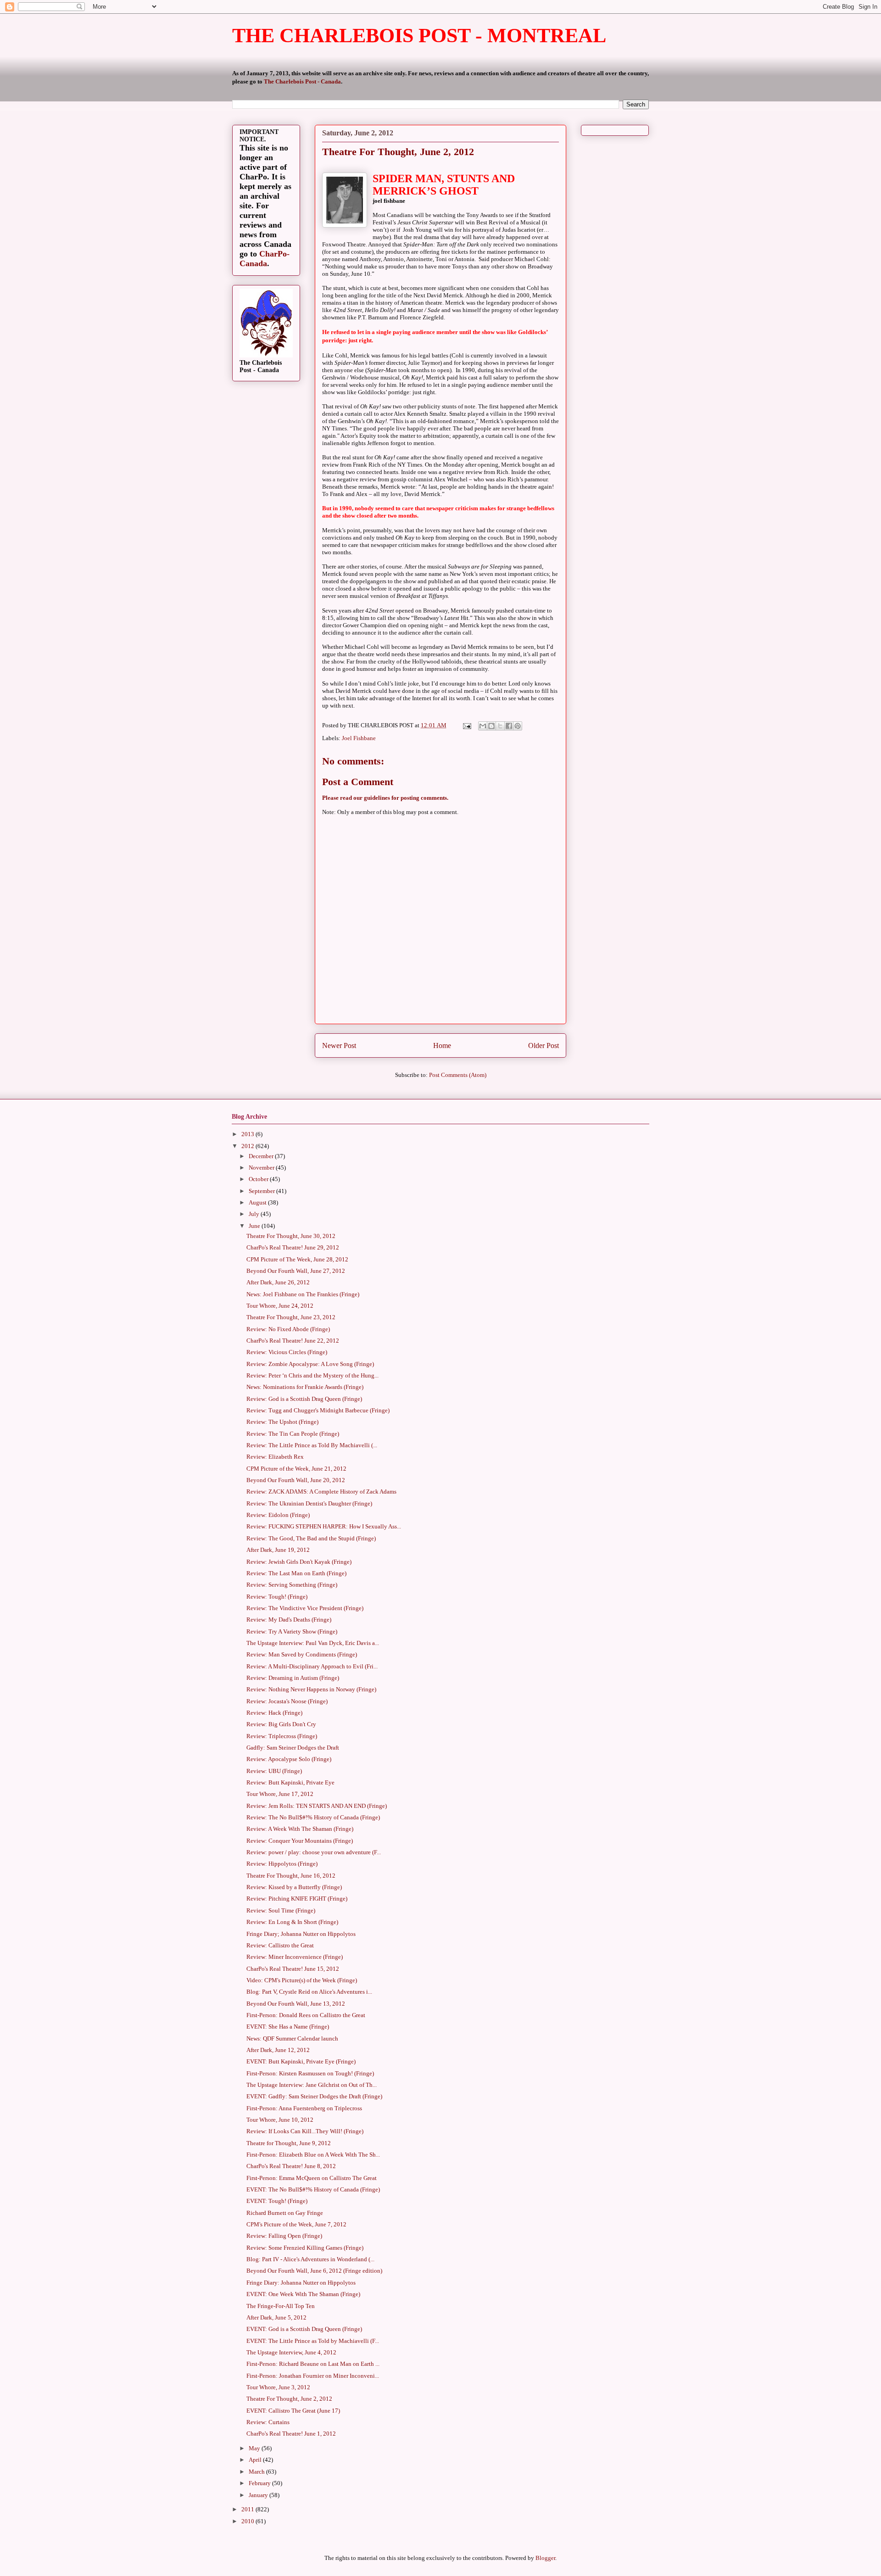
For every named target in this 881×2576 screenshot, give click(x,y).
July (255, 1214)
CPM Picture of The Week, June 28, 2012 (297, 1259)
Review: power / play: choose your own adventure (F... (314, 1852)
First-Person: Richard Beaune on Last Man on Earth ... (313, 2364)
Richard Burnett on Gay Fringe (285, 2213)
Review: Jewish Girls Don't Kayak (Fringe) (299, 1562)
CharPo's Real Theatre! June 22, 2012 (293, 1341)
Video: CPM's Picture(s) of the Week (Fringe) (302, 1980)
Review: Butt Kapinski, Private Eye (290, 1782)
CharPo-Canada (265, 259)
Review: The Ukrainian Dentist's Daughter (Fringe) (309, 1503)
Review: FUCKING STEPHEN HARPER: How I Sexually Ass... (324, 1526)
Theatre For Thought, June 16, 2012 (291, 1876)
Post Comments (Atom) (458, 1075)
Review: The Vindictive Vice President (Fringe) (305, 1608)
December (262, 1156)
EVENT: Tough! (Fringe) (277, 2201)
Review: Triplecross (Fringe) (282, 1736)
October (259, 1179)
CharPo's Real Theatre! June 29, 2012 (293, 1247)
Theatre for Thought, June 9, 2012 (289, 2143)
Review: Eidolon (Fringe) (278, 1515)
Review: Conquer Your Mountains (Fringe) (300, 1841)
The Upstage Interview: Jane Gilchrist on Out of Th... (312, 2085)
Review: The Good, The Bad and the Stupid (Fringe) (311, 1538)
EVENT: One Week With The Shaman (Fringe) (303, 2294)
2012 (248, 1146)
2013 (248, 1134)
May (255, 2448)
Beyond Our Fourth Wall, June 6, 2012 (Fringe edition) (314, 2271)
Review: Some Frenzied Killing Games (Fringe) (305, 2248)
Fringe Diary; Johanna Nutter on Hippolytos (301, 1934)
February (260, 2483)
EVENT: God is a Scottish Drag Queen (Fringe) (304, 2329)
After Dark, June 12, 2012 (278, 2050)
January (259, 2495)
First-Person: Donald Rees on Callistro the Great (306, 2015)
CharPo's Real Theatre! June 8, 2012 (291, 2166)
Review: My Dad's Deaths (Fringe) (289, 1620)
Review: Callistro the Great (280, 1945)
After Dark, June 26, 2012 (278, 1282)
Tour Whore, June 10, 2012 (280, 2120)
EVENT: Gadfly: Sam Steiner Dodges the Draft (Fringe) (314, 2096)
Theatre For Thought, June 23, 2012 (291, 1317)
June (255, 1226)
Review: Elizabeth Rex (275, 1457)
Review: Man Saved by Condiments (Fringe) (302, 1654)
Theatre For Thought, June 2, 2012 (289, 2399)
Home (442, 1045)
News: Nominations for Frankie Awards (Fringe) (305, 1387)
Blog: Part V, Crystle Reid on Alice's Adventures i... (309, 1992)
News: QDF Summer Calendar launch (292, 2038)
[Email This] (483, 726)
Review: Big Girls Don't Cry (281, 1724)
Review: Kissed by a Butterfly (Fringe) (294, 1887)
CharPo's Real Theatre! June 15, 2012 (293, 1969)
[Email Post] (466, 725)
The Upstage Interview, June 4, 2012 (291, 2352)
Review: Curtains (268, 2422)
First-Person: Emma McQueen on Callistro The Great (312, 2178)
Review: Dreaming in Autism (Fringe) (293, 1678)
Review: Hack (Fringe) (274, 1713)
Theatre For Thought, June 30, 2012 (291, 1236)
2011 (248, 2509)
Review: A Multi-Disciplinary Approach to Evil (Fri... (312, 1666)
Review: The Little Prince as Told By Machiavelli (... (312, 1445)
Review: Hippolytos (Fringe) (282, 1864)
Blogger (545, 2558)
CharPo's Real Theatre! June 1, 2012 (291, 2434)
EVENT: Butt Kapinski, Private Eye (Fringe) (301, 2061)
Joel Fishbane (359, 738)
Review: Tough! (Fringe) (277, 1597)
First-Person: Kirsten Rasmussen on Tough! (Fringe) (310, 2073)
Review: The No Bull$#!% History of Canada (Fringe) (313, 1817)
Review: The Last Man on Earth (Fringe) (296, 1573)
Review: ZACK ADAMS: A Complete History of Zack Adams (321, 1492)
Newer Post (339, 1045)
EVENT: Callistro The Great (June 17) (293, 2411)
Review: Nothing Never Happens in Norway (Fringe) (311, 1689)
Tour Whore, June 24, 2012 (280, 1306)
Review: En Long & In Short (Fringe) (292, 1922)
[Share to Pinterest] (518, 726)
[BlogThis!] (491, 726)
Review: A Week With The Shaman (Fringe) (300, 1829)
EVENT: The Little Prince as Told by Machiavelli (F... (313, 2341)
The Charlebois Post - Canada (302, 81)
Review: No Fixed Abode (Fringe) (288, 1329)
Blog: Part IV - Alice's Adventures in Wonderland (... (310, 2259)
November (262, 1168)
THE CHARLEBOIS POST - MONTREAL (419, 36)
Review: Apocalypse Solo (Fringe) (289, 1759)
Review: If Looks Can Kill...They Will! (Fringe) (305, 2131)
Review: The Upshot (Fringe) (282, 1422)
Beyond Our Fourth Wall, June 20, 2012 (296, 1480)
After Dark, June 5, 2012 (276, 2317)
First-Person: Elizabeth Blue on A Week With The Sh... (313, 2155)
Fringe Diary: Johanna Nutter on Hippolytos (301, 2283)
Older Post (544, 1045)
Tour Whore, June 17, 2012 (280, 1794)
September (262, 1191)
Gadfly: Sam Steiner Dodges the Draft (293, 1748)
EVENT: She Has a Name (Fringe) (288, 2027)
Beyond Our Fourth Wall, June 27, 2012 (296, 1271)
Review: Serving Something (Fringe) (292, 1585)
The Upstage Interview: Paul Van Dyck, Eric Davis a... (313, 1643)
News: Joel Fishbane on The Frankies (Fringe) (303, 1294)
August (258, 1202)
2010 (248, 2521)
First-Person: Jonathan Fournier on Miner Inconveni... (313, 2376)
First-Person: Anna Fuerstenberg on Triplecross (304, 2108)
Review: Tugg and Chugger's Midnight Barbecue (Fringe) (318, 1410)
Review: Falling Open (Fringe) (284, 2236)
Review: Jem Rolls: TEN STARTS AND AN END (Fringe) (317, 1806)
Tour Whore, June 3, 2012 (278, 2387)
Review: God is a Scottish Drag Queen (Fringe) (304, 1399)
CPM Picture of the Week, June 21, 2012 (296, 1469)
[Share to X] (500, 726)
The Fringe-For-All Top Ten (281, 2306)
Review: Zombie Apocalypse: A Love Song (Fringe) (310, 1364)
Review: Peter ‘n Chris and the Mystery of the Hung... (312, 1375)
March (257, 2472)
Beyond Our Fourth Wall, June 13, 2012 (296, 2004)
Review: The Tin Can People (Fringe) (293, 1434)
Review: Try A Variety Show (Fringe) (292, 1631)
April (256, 2460)
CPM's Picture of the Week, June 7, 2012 (296, 2224)
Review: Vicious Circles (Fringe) (287, 1352)
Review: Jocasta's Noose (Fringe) (287, 1701)
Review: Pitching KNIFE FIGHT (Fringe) (297, 1899)
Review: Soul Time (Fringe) (281, 1910)
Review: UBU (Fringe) (274, 1771)
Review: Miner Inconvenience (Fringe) (295, 1957)
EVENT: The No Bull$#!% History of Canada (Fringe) (313, 2189)
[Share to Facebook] (509, 726)
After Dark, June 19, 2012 (278, 1550)
